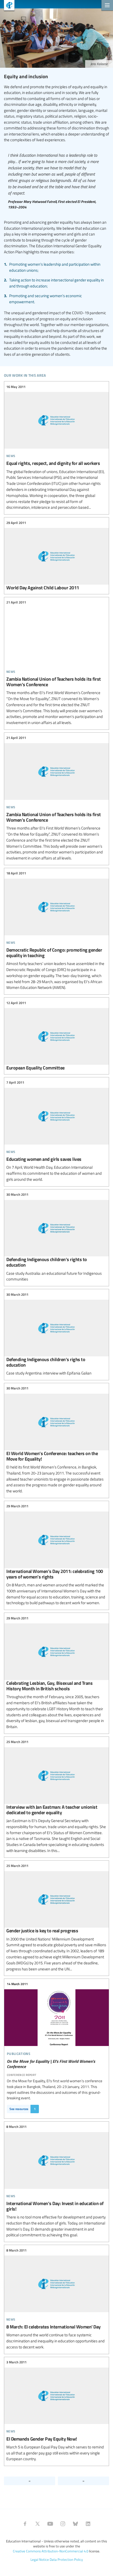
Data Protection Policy (66, 2559)
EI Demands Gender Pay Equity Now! (56, 2411)
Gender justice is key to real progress (56, 1918)
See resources (23, 2109)
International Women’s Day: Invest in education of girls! (56, 2181)
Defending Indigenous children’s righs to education (56, 1334)
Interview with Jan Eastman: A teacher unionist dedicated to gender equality (56, 1796)
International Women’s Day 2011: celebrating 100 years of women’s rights (56, 1555)
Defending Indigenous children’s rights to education (56, 1237)
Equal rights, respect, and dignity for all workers (56, 447)
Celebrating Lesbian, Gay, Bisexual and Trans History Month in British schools (56, 1673)
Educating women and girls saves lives (56, 1131)
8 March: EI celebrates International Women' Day (56, 2299)
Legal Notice (40, 2559)
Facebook (25, 2524)
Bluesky (75, 2524)
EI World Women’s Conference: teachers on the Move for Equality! (56, 1440)
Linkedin (88, 2524)
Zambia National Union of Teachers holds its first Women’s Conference (56, 663)
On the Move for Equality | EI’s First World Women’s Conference (56, 2028)
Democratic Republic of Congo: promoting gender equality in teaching (56, 931)
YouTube (50, 2524)
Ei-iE (7, 6)
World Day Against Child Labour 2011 (56, 555)
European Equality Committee (56, 1035)
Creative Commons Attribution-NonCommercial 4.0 (51, 2551)
